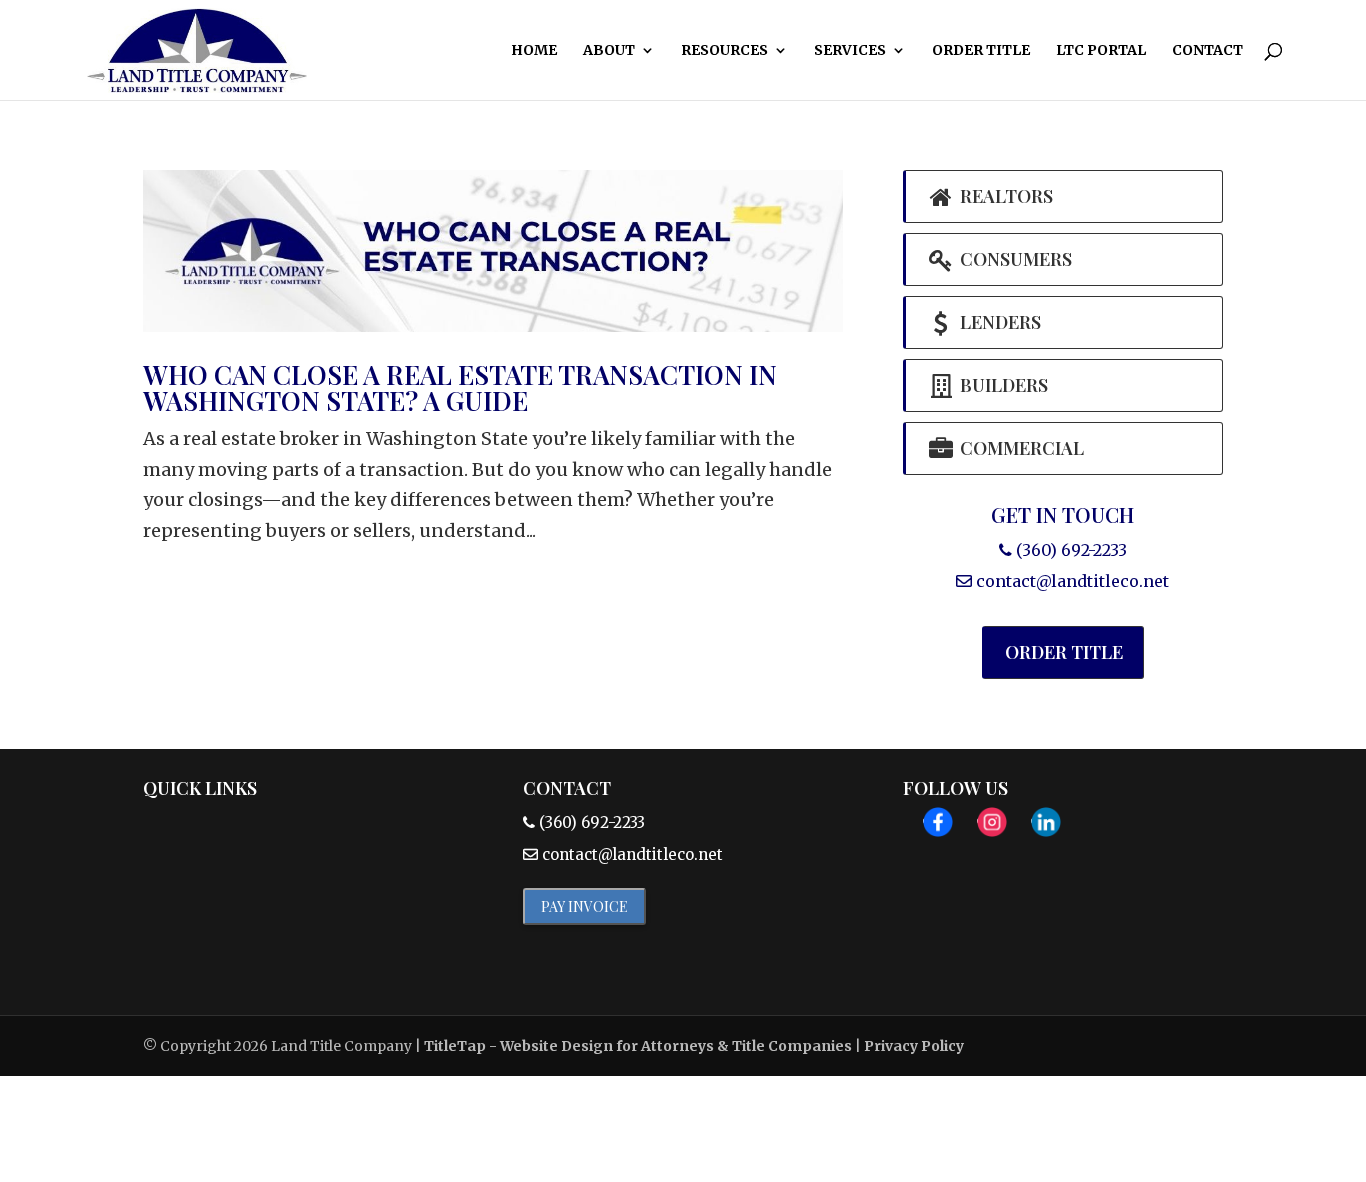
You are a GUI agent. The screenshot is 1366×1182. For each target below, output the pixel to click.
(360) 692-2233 (1069, 550)
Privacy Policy (914, 1046)
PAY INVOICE (584, 906)
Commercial (1020, 448)
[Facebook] (938, 827)
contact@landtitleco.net (1072, 581)
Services (850, 51)
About (609, 51)
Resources (724, 51)
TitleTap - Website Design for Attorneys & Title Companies (638, 1046)
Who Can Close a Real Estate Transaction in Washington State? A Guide (460, 387)
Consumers (1014, 259)
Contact (1207, 51)
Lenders (998, 322)
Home (534, 51)
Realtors (1004, 196)
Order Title (981, 51)
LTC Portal (1101, 51)
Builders (1002, 385)
